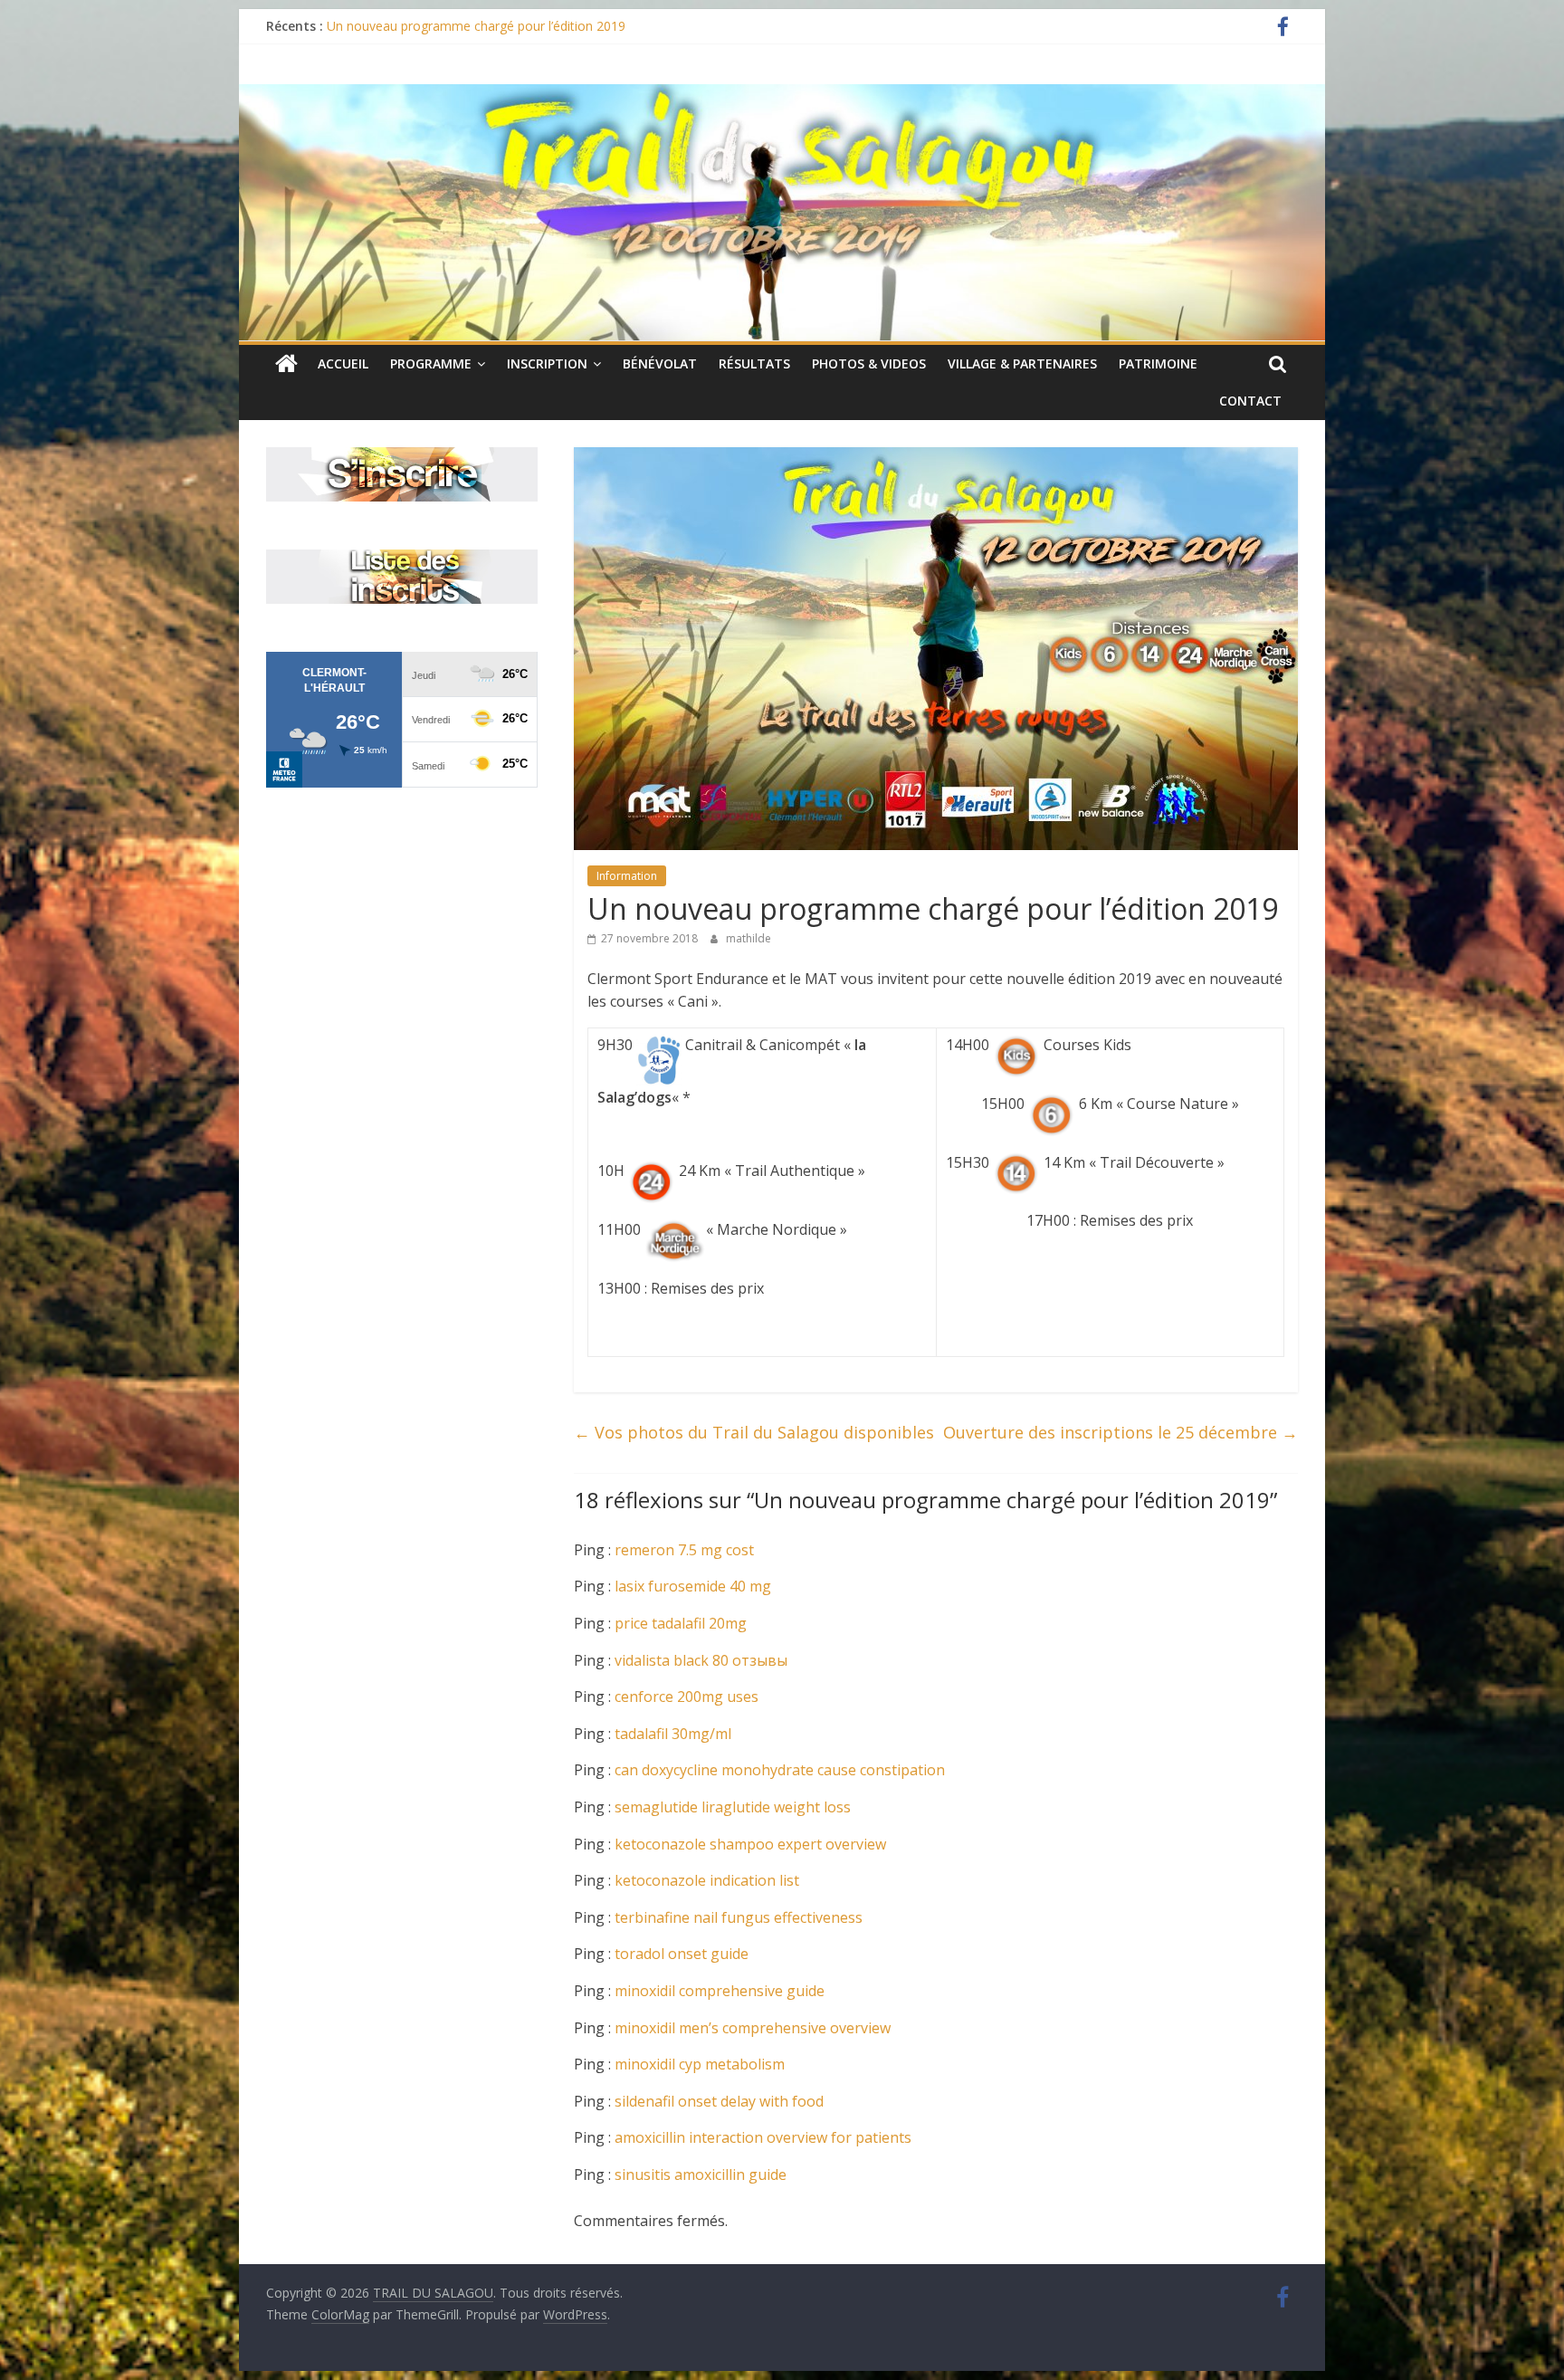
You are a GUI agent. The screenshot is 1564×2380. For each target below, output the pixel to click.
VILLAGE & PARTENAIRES (1022, 363)
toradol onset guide (682, 1954)
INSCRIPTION (547, 363)
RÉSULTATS (754, 363)
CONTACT (1250, 401)
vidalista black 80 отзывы (701, 1660)
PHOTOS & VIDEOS (869, 363)
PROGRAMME (431, 363)
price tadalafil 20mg (681, 1623)
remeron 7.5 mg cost (684, 1550)
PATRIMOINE (1158, 363)
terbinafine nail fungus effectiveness (739, 1917)
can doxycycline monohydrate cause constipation (780, 1770)
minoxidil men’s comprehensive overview (753, 2028)
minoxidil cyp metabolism (700, 2064)
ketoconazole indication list (707, 1880)
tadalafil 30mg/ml (673, 1734)
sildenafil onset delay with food (719, 2101)
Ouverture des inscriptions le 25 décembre (1121, 1432)
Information (627, 876)
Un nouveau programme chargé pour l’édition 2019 (476, 26)
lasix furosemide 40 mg (693, 1586)
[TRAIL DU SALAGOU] (286, 364)
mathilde (749, 938)
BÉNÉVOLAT (660, 363)
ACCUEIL (343, 363)
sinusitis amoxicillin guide (701, 2174)
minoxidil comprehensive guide (720, 1991)
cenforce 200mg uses (687, 1697)
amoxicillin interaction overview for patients (763, 2137)
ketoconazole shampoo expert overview (750, 1844)
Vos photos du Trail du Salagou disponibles (754, 1432)
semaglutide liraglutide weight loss (733, 1807)
